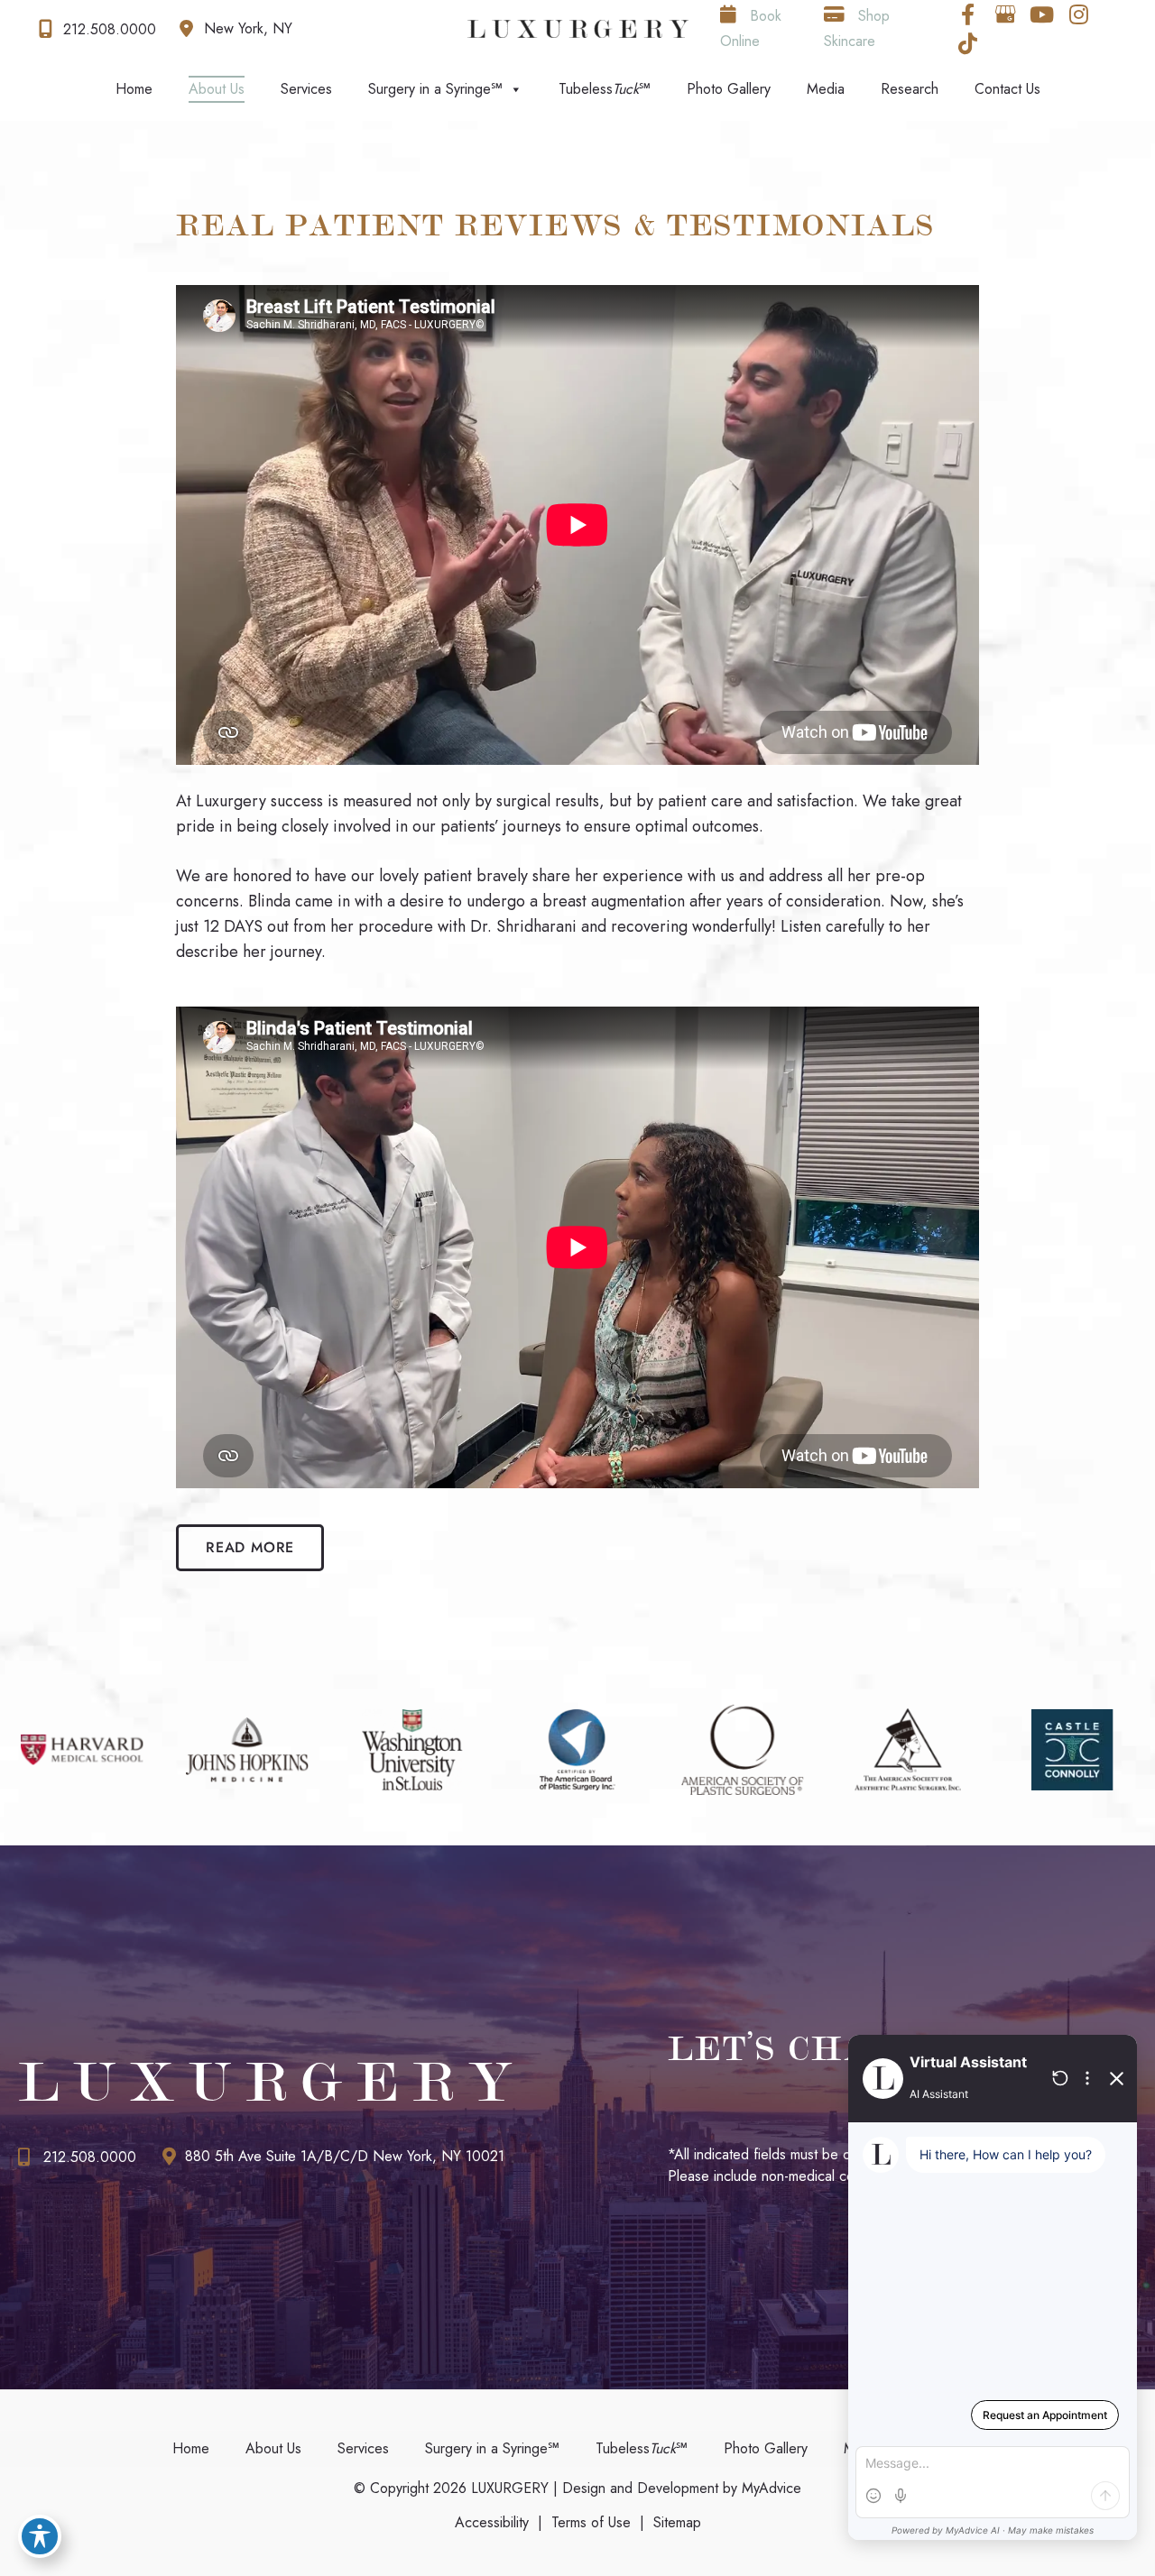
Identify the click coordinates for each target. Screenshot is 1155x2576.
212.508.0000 (90, 2157)
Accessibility (492, 2522)
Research (910, 89)
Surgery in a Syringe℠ (435, 89)
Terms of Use (591, 2522)
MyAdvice (769, 2488)
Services (306, 89)
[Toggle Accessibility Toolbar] (40, 2536)
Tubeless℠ (605, 89)
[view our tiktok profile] (968, 43)
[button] (250, 1547)
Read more (250, 1547)
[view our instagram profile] (1079, 14)
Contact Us (1007, 89)
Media (826, 89)
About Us (217, 89)
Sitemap (677, 2522)
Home (134, 89)
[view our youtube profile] (1042, 14)
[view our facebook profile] (968, 14)
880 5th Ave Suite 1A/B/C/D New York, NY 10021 (345, 2156)
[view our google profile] (1005, 14)
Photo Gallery (729, 89)
